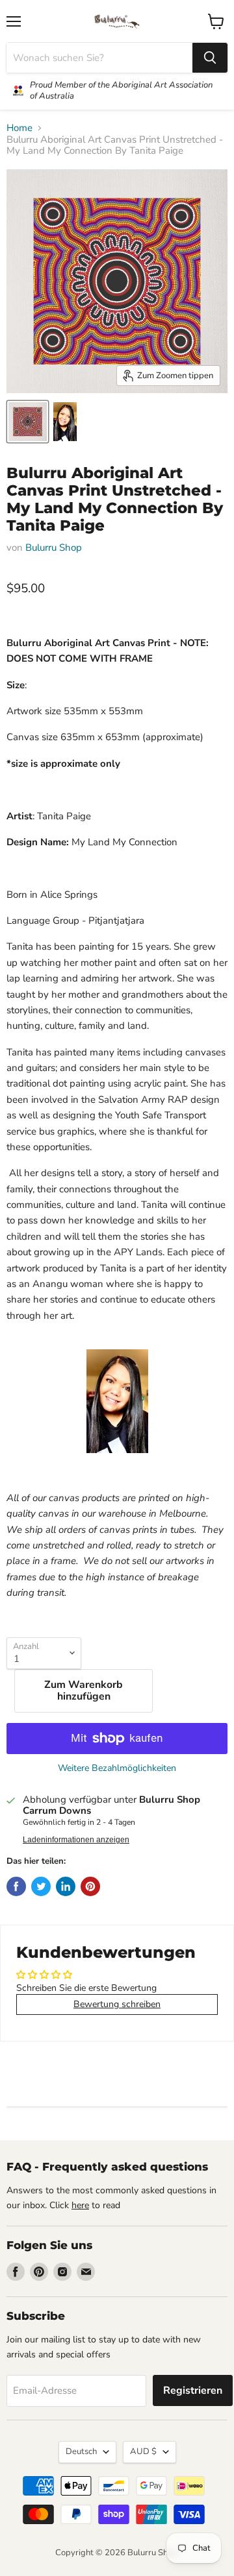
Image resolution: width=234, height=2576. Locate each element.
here (80, 2205)
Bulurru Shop (54, 548)
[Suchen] (210, 58)
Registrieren (193, 2390)
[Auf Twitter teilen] (41, 1886)
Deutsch (81, 2451)
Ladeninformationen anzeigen (76, 1840)
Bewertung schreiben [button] (117, 2004)
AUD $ (143, 2451)
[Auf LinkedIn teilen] (66, 1886)
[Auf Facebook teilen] (16, 1886)
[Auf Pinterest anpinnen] (90, 1886)
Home (19, 128)
